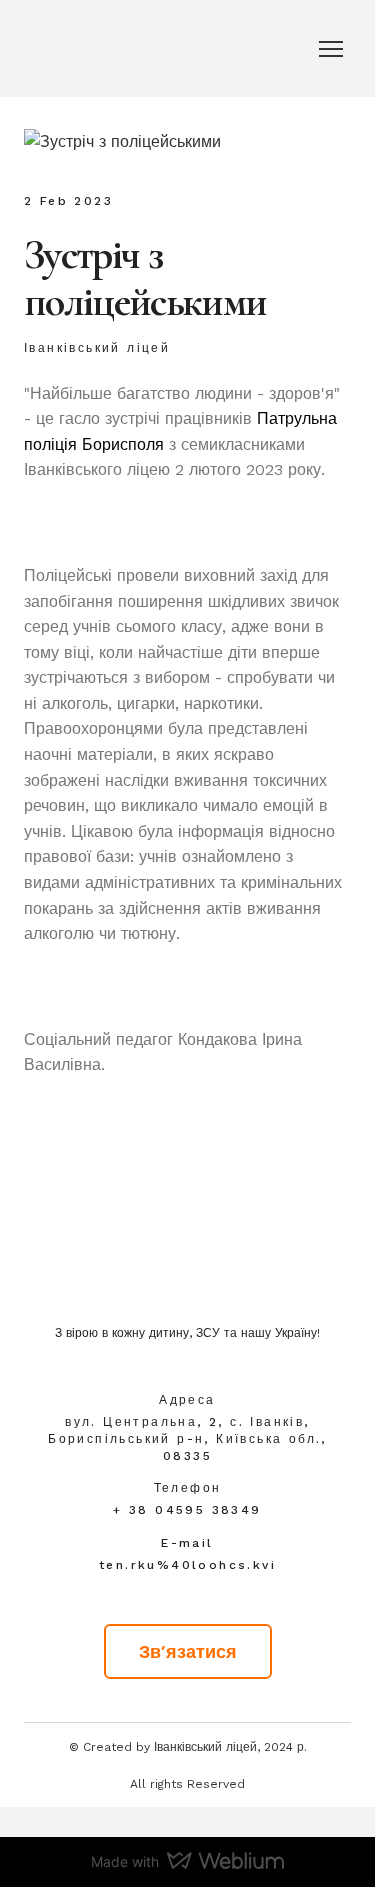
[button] (188, 1651)
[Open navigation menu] (331, 49)
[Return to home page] (187, 1264)
